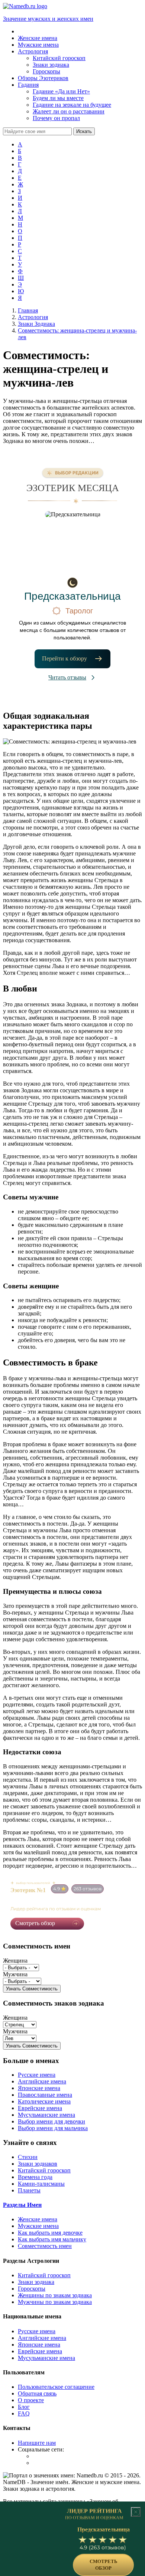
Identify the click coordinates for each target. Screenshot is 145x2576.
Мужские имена (38, 2226)
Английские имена (42, 2081)
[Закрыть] (136, 2512)
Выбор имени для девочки (51, 2121)
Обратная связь (37, 2393)
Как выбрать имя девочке (50, 2233)
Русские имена (37, 2075)
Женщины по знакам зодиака (55, 2295)
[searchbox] (37, 131)
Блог (24, 2407)
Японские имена (39, 2088)
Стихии (28, 2157)
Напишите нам (37, 2443)
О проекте (31, 2400)
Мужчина (15, 1974)
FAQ (24, 2413)
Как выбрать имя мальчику (52, 2239)
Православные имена (45, 2095)
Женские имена (38, 2219)
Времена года (35, 2177)
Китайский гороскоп (44, 2170)
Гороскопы (32, 2289)
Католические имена (44, 2101)
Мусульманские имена (46, 2115)
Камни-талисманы (41, 2184)
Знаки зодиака (36, 2282)
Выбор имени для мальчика (53, 2128)
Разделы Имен (22, 2205)
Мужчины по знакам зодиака (55, 2302)
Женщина (15, 1961)
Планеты (29, 2190)
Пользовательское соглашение (56, 2387)
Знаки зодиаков (38, 2164)
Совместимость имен (45, 2246)
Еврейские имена (40, 2108)
